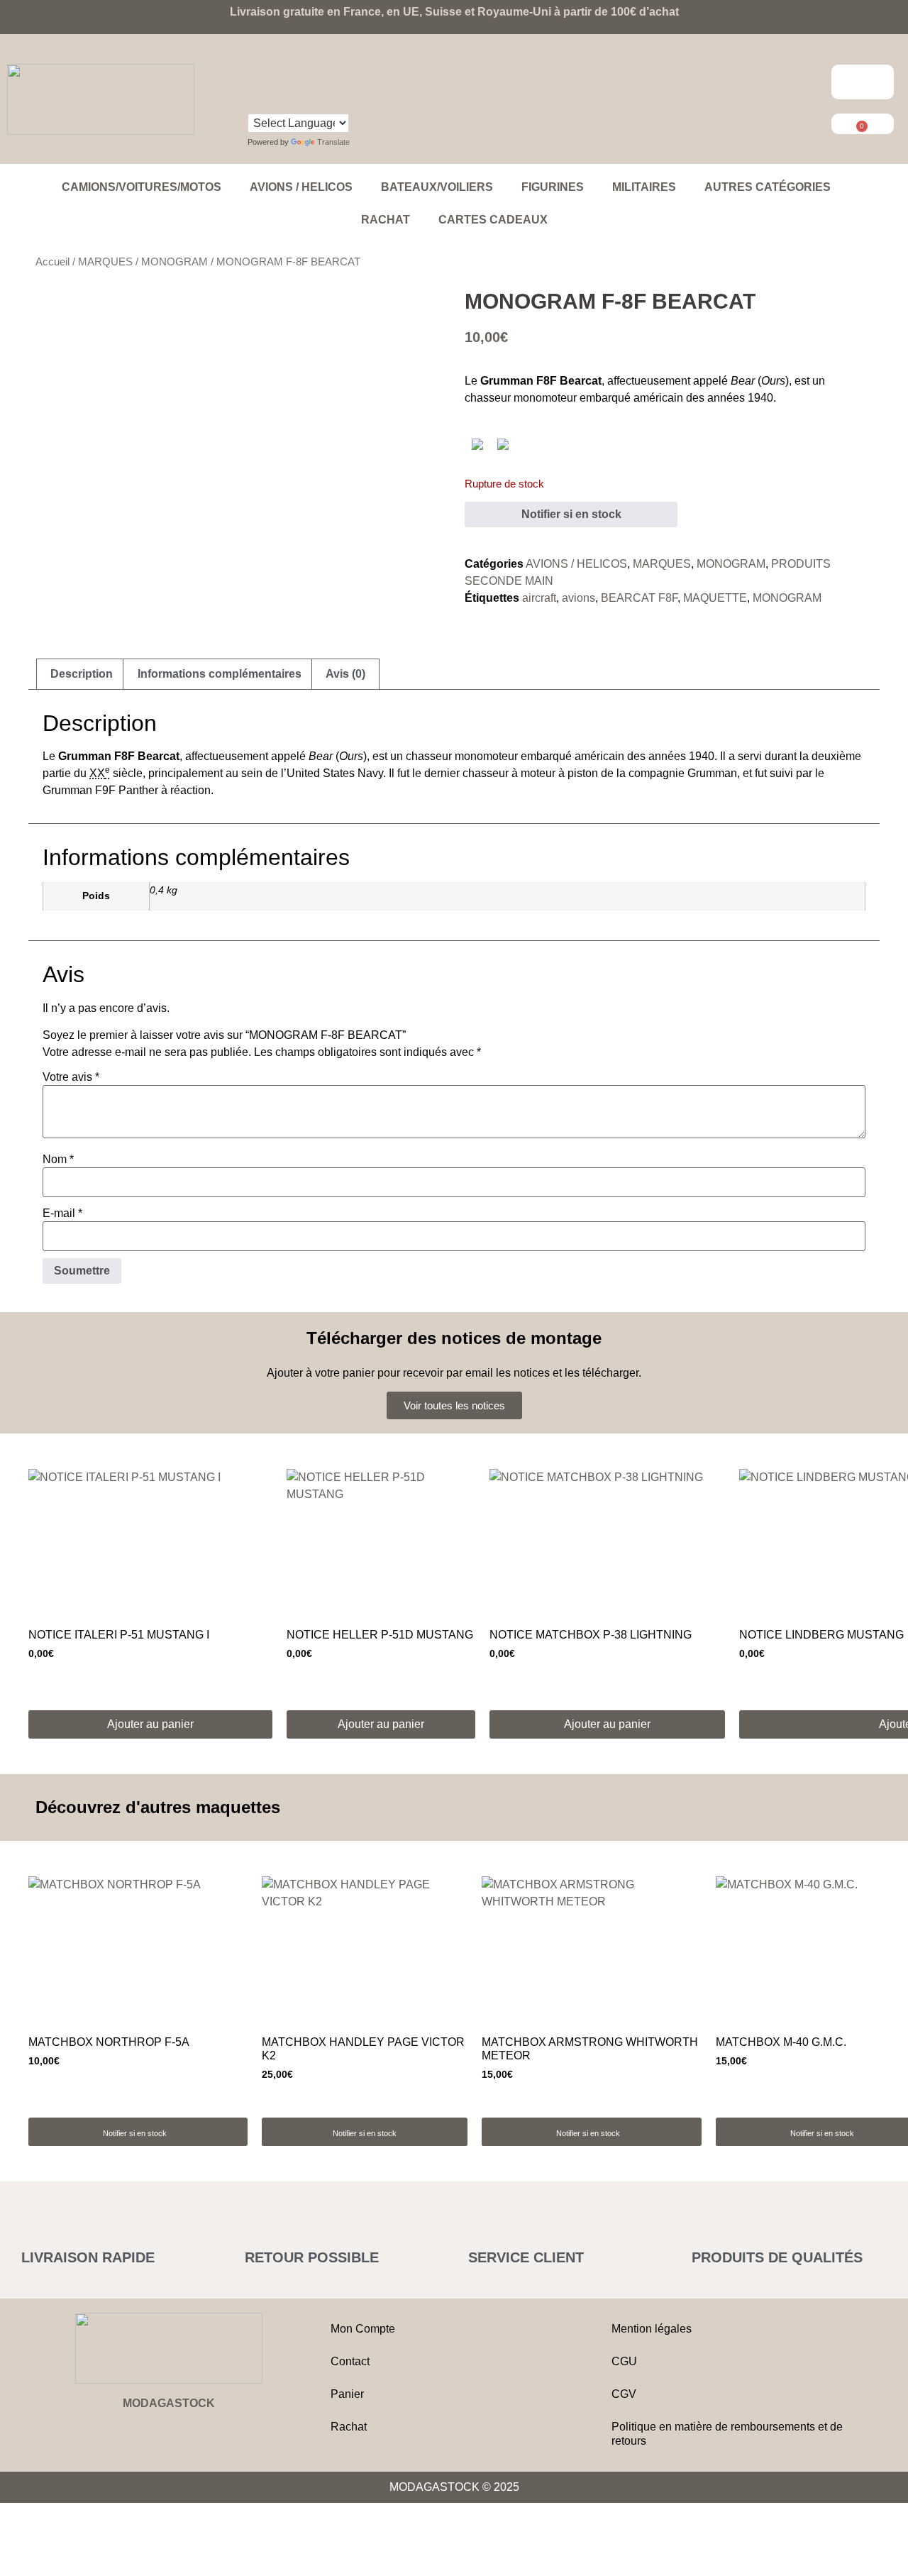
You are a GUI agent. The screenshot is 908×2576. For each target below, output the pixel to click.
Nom (58, 1160)
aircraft (539, 598)
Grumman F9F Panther (100, 790)
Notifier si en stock (571, 514)
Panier (347, 2394)
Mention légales (652, 2329)
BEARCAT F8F (639, 598)
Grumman (712, 773)
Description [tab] (82, 674)
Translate (333, 142)
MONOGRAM (175, 262)
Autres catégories (768, 187)
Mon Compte (363, 2329)
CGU (624, 2361)
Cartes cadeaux (493, 220)
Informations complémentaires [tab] (220, 674)
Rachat (386, 220)
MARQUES (105, 262)
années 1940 (740, 398)
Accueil (52, 262)
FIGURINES (553, 187)
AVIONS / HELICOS (301, 187)
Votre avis (71, 1077)
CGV (624, 2394)
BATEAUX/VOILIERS (437, 187)
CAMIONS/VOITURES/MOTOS (142, 187)
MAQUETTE (715, 598)
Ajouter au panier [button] (150, 1724)
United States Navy (335, 773)
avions (578, 598)
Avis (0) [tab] (345, 674)
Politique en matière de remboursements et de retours (727, 2434)
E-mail (62, 1213)
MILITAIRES (644, 187)
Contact (350, 2361)
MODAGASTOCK (169, 2403)
